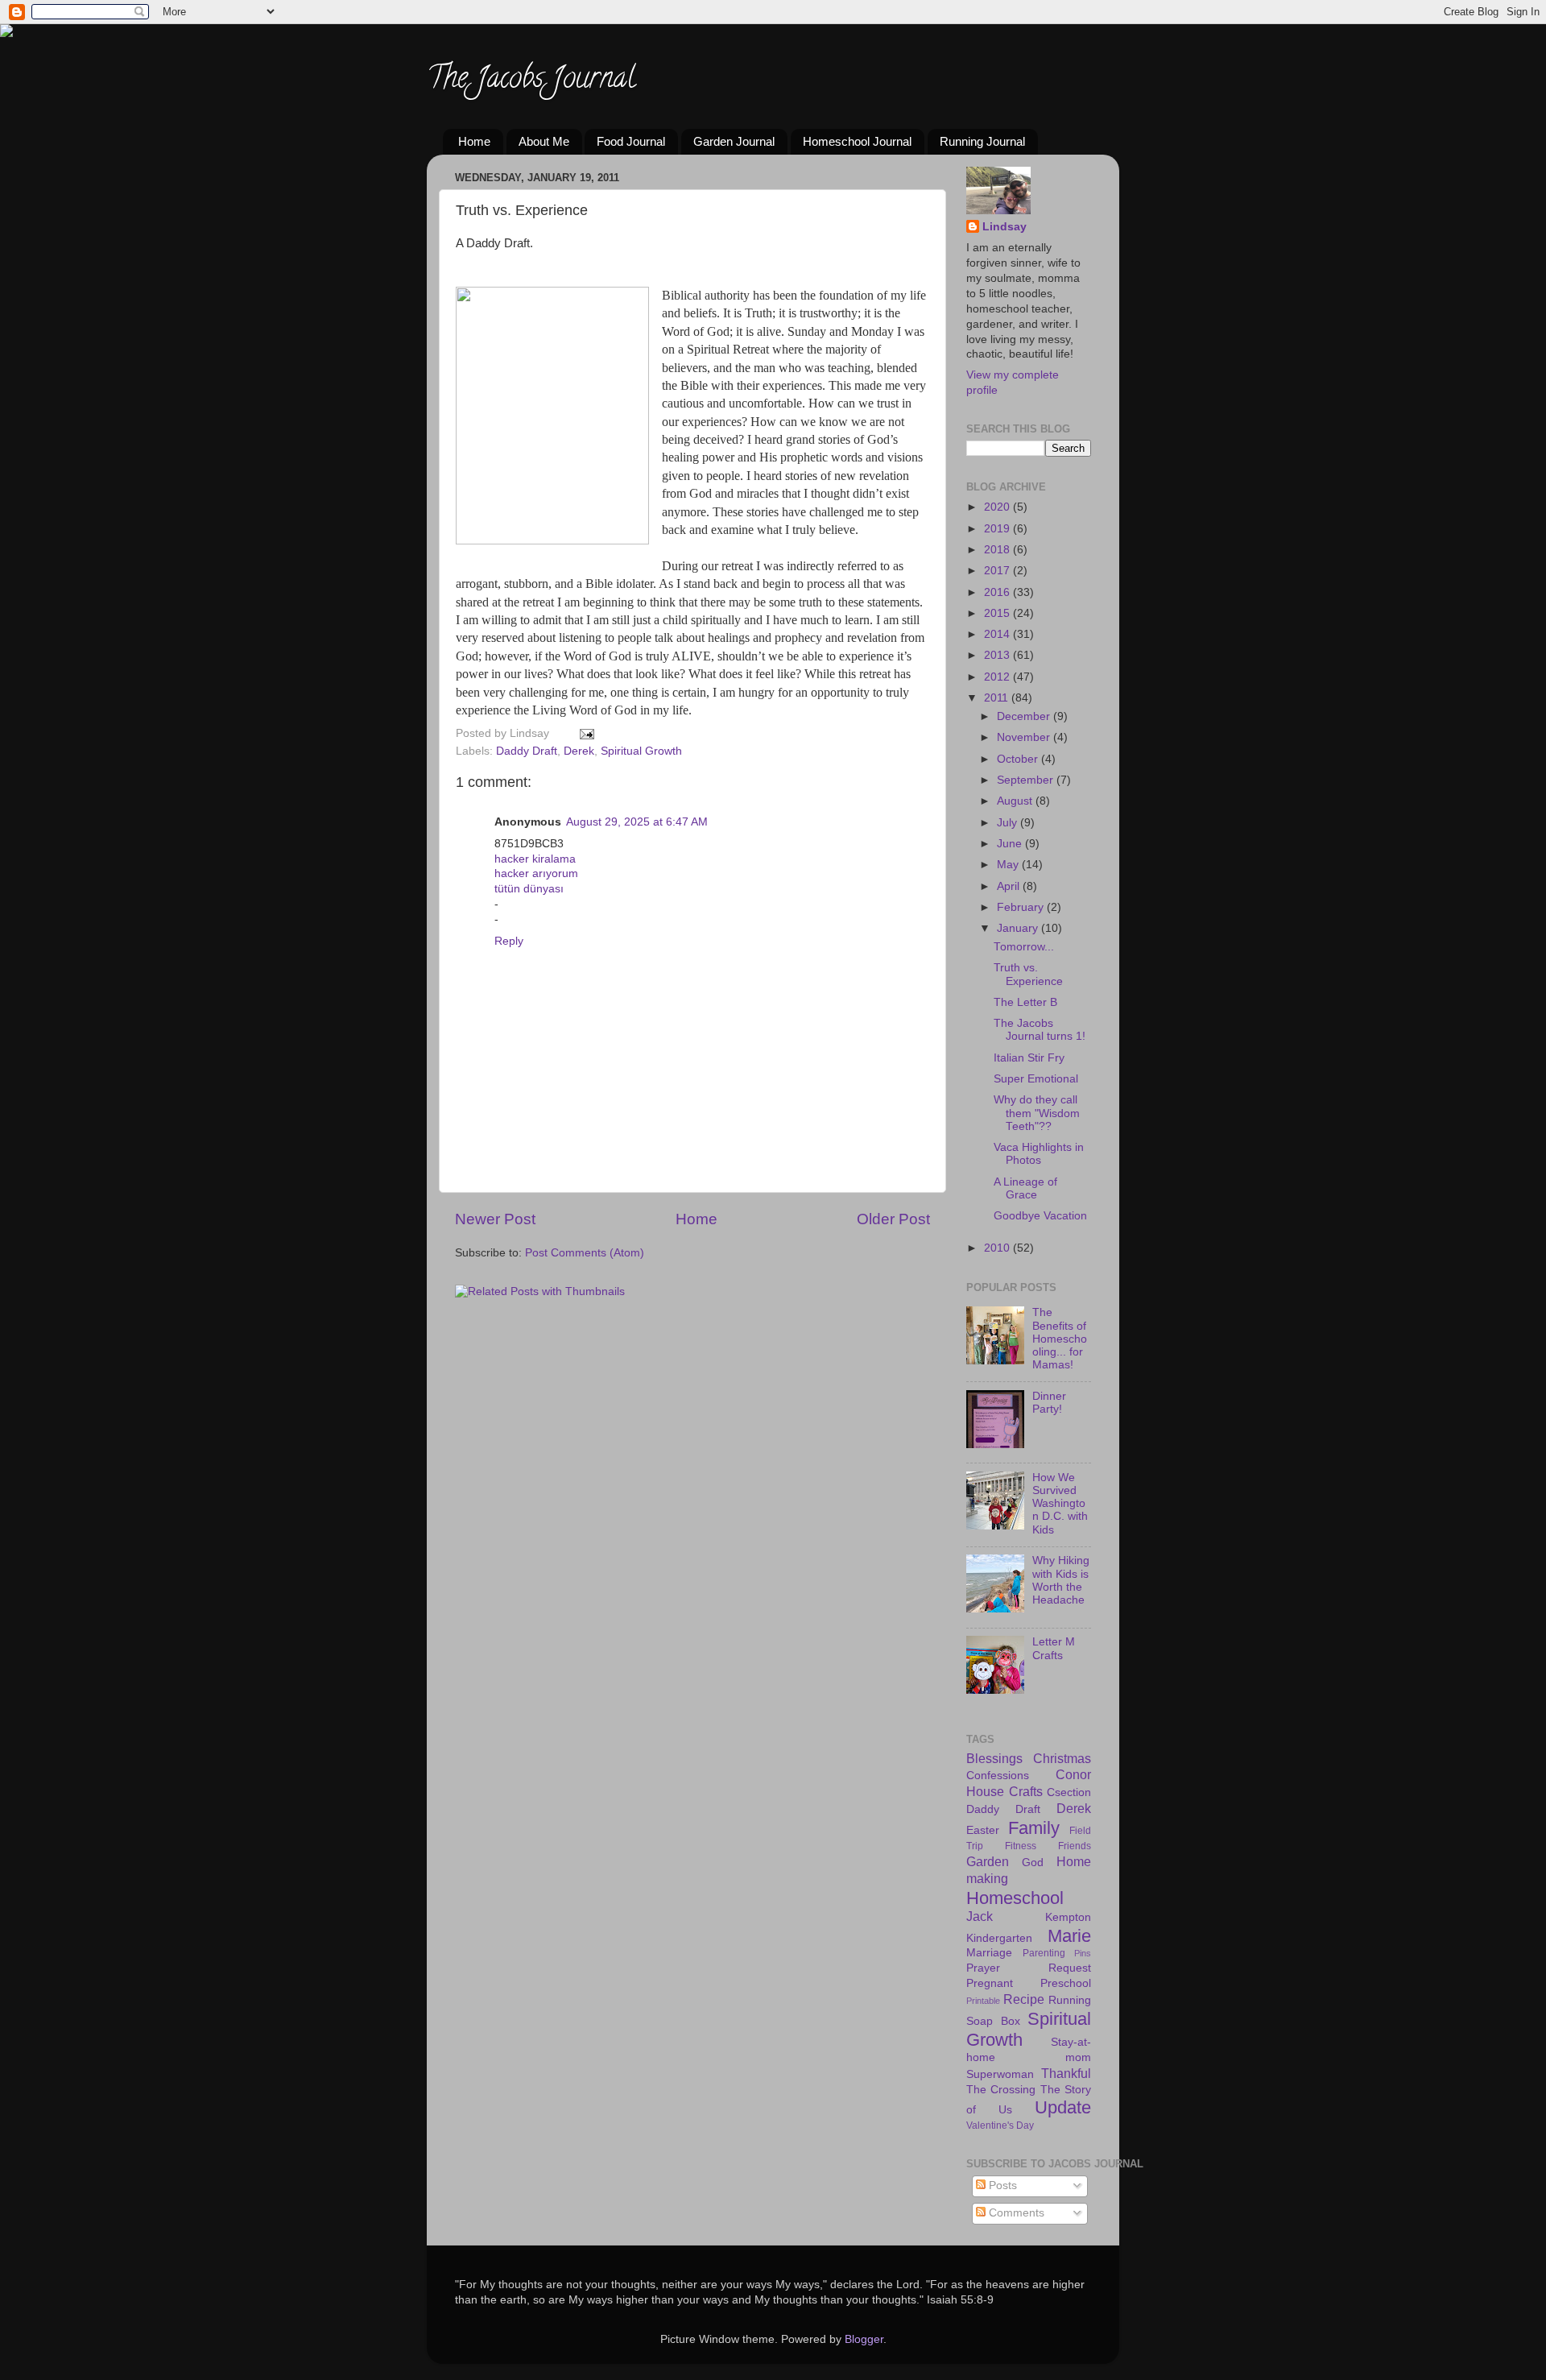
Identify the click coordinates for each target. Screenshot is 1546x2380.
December (1025, 716)
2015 (998, 613)
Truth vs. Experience (1028, 974)
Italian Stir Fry (1029, 1058)
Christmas (1062, 1758)
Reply (509, 941)
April (1010, 886)
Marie (1069, 1936)
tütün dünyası (529, 889)
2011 (998, 698)
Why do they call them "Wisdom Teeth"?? (1037, 1113)
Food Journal (631, 141)
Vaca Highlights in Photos (1039, 1154)
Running (1070, 2000)
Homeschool (1015, 1898)
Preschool (1066, 1983)
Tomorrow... (1024, 947)
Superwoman (1000, 2074)
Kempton (1068, 1917)
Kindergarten (999, 1938)
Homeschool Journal (857, 141)
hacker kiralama (535, 859)
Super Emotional (1036, 1079)
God (1033, 1863)
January (1019, 928)
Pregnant (990, 1983)
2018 (998, 550)
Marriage (989, 1953)
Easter (983, 1830)
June (1011, 844)
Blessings (994, 1758)
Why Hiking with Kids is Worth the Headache (1061, 1580)
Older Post (893, 1219)
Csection (1069, 1792)
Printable (983, 2001)
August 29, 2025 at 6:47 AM (637, 822)
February (1022, 907)
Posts (1001, 2185)
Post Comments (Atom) (585, 1253)
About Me (544, 141)
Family (1034, 1828)
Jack (980, 1916)
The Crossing (1001, 2090)
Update (1063, 2107)
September (1027, 780)
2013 (998, 655)
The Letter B (1025, 1002)
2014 (998, 634)
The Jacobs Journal (531, 81)
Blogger (864, 2339)
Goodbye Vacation (1040, 1216)
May (1009, 865)
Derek (579, 751)
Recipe (1024, 1999)
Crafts (1026, 1791)
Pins (1083, 1953)
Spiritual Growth (641, 751)
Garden (988, 1861)
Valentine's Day (1000, 2125)
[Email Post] (584, 733)
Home (474, 141)
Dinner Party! (1049, 1403)
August (1016, 801)
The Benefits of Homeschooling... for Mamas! (1060, 1339)
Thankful (1066, 2073)
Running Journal (982, 141)
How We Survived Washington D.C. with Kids (1060, 1504)
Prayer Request (1029, 1968)
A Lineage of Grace (1025, 1188)
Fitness (1021, 1846)
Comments (1015, 2213)
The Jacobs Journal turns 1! (1040, 1030)
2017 (998, 571)
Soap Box (993, 2021)
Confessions (998, 1776)
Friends (1075, 1846)
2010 (998, 1248)
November (1025, 737)
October (1019, 759)
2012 (998, 677)
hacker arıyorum (536, 873)
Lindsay (1004, 227)
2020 (998, 507)
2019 (998, 529)
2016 (998, 592)
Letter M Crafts (1054, 1648)
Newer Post (495, 1219)
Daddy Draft (527, 751)
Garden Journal (734, 141)
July (1009, 823)
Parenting (1044, 1953)
